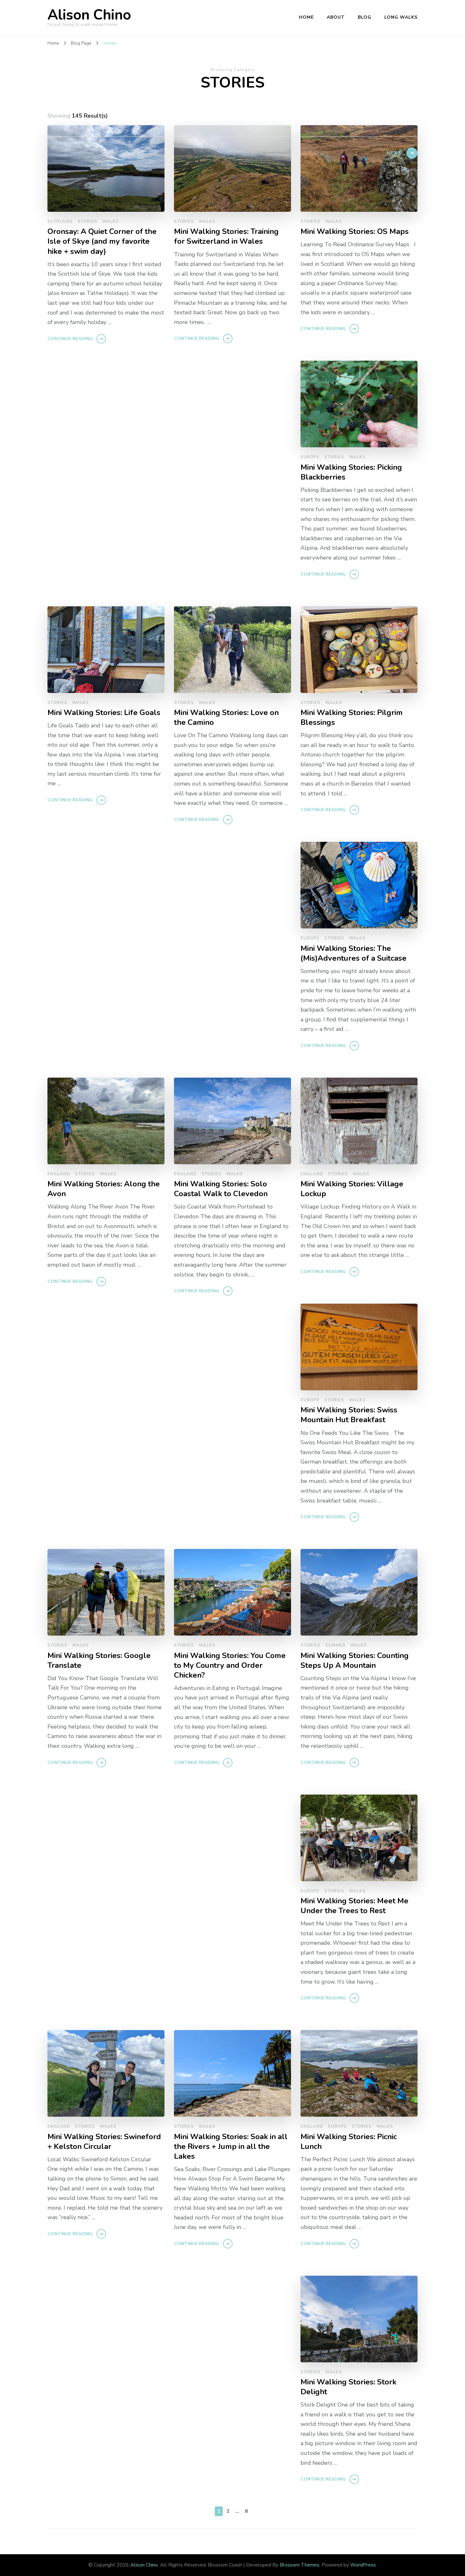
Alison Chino (89, 15)
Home (306, 17)
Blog (365, 17)
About (336, 17)
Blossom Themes (300, 2565)
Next (394, 153)
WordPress (363, 2565)
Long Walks (401, 17)
